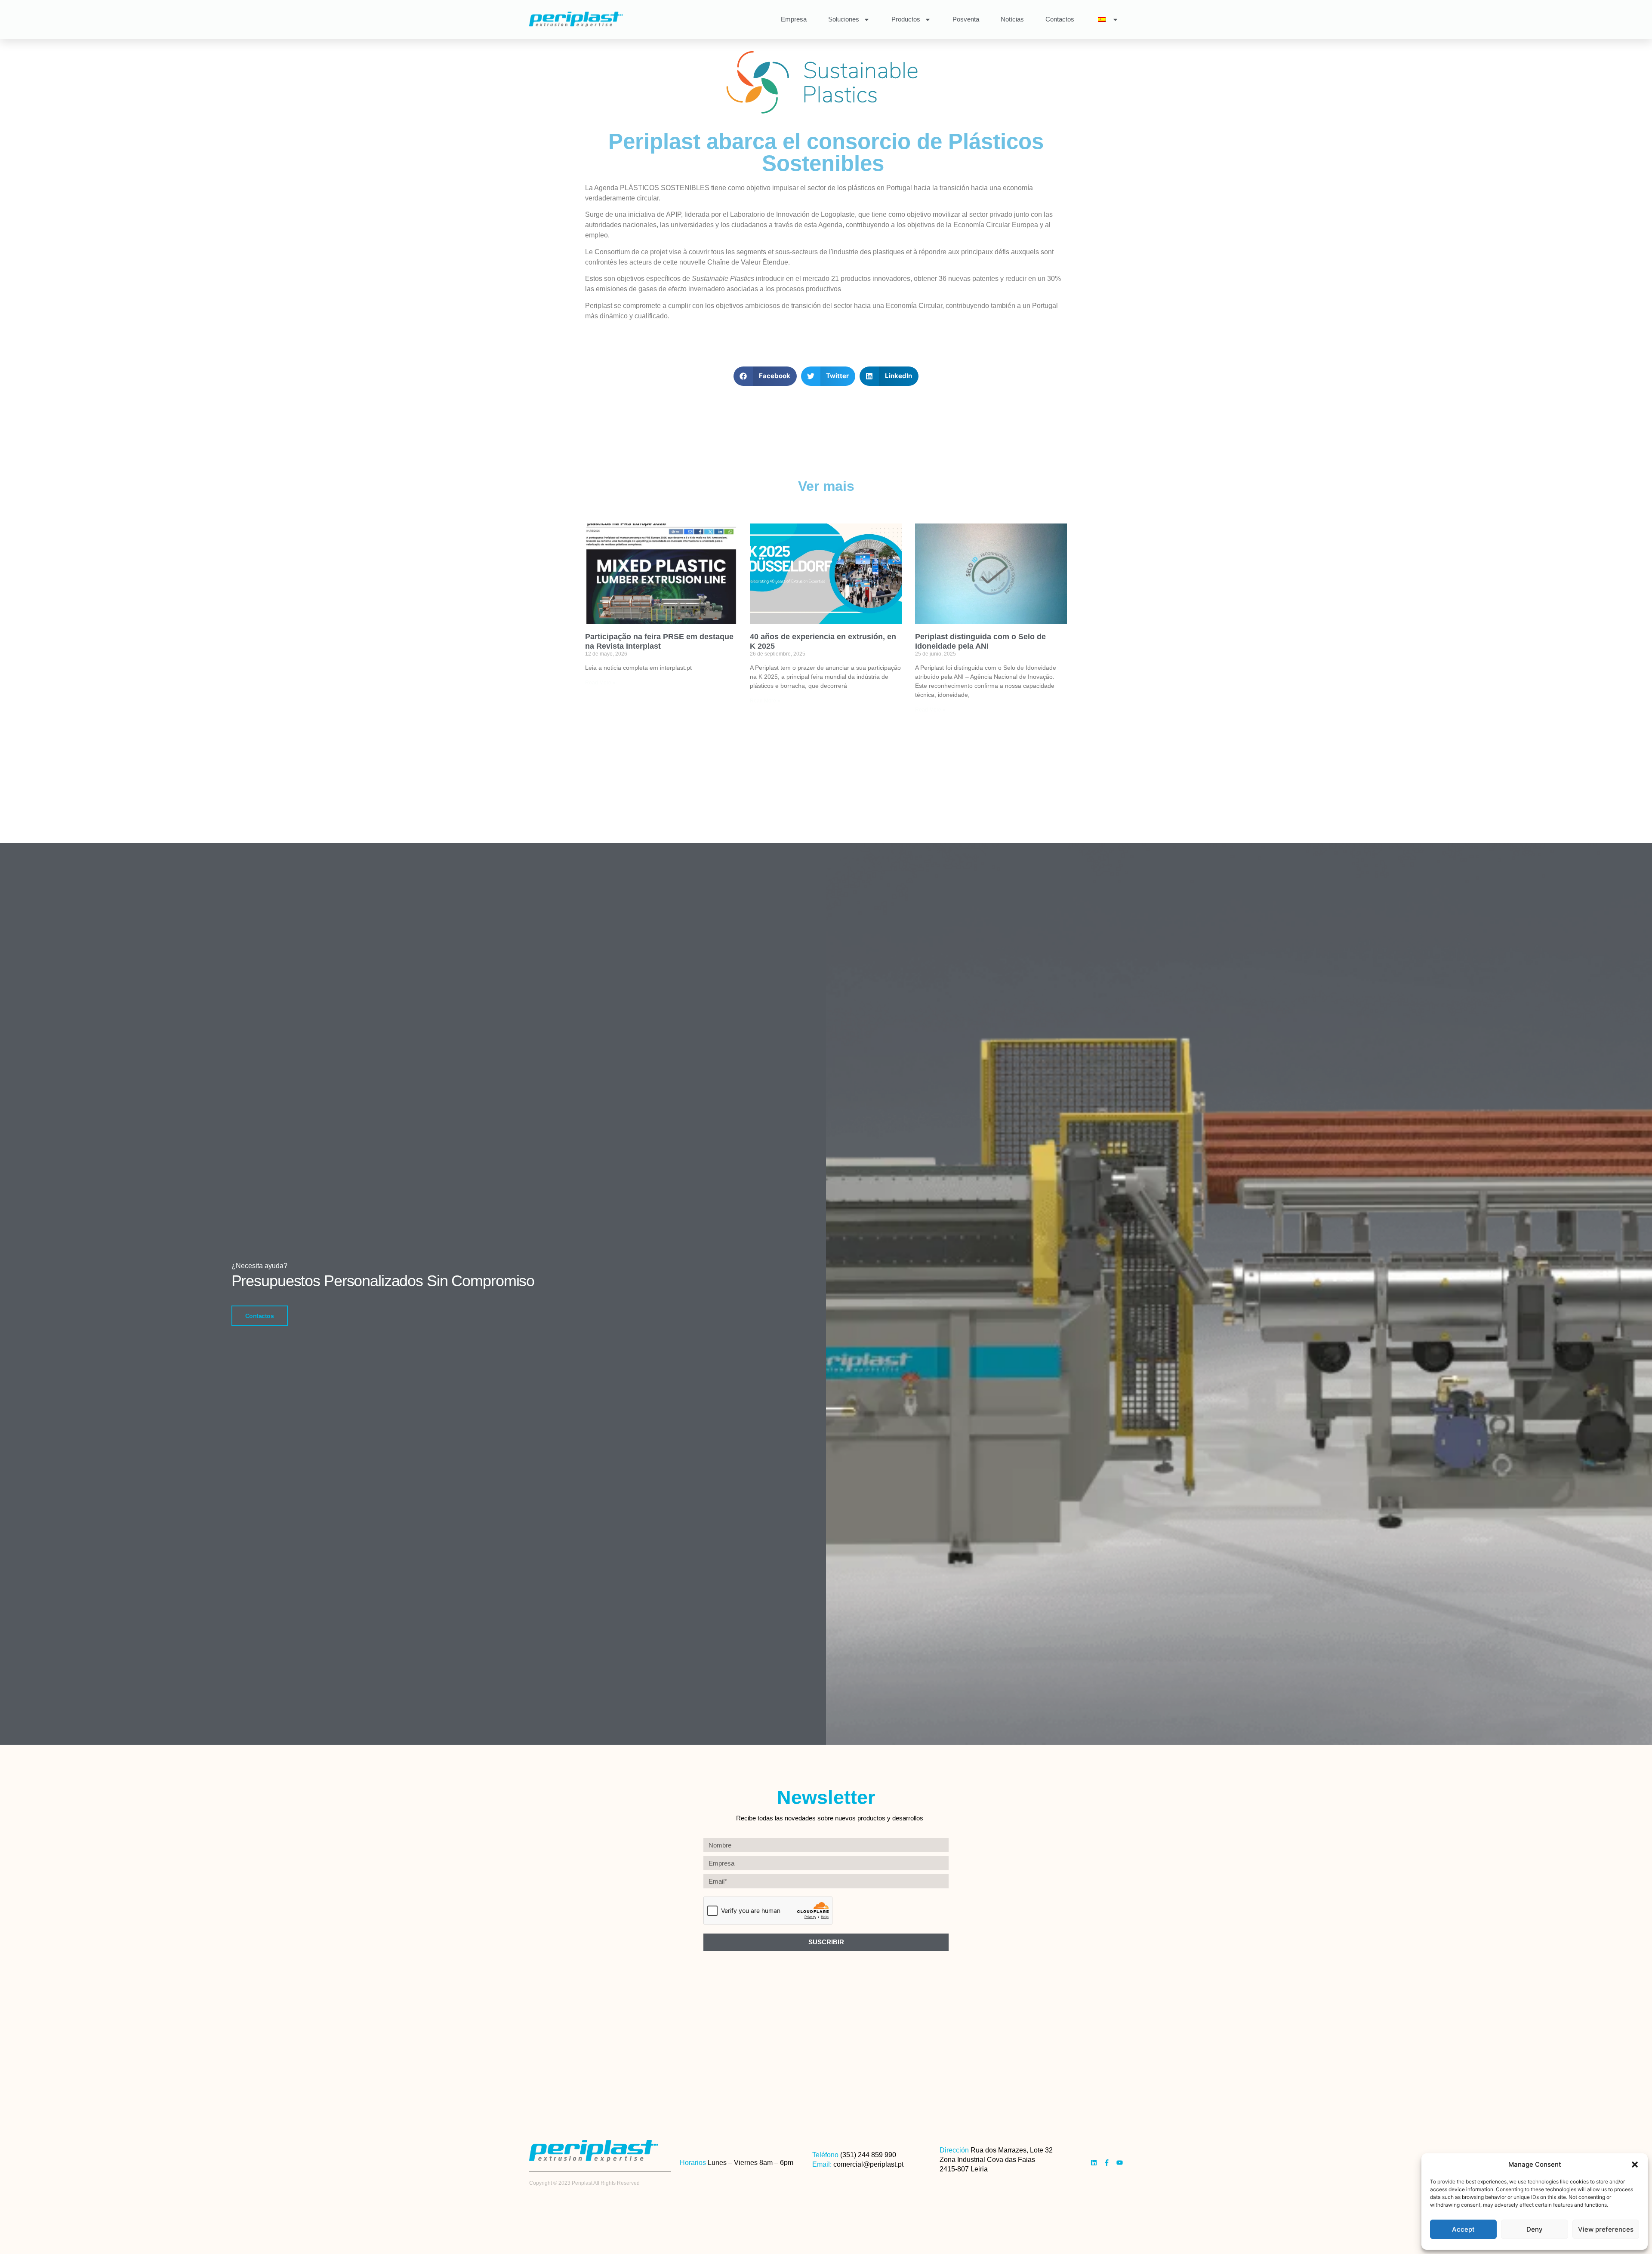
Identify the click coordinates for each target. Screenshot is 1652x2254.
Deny (1535, 2229)
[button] (1635, 2165)
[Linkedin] (1094, 2163)
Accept (1463, 2229)
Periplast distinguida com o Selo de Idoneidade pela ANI (980, 641)
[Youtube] (1120, 2163)
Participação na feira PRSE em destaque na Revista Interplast (659, 641)
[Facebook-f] (1107, 2163)
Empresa (794, 19)
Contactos (1060, 19)
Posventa (966, 19)
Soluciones (844, 19)
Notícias (1012, 19)
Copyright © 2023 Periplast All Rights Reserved (584, 2183)
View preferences (1606, 2229)
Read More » (600, 683)
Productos (906, 19)
